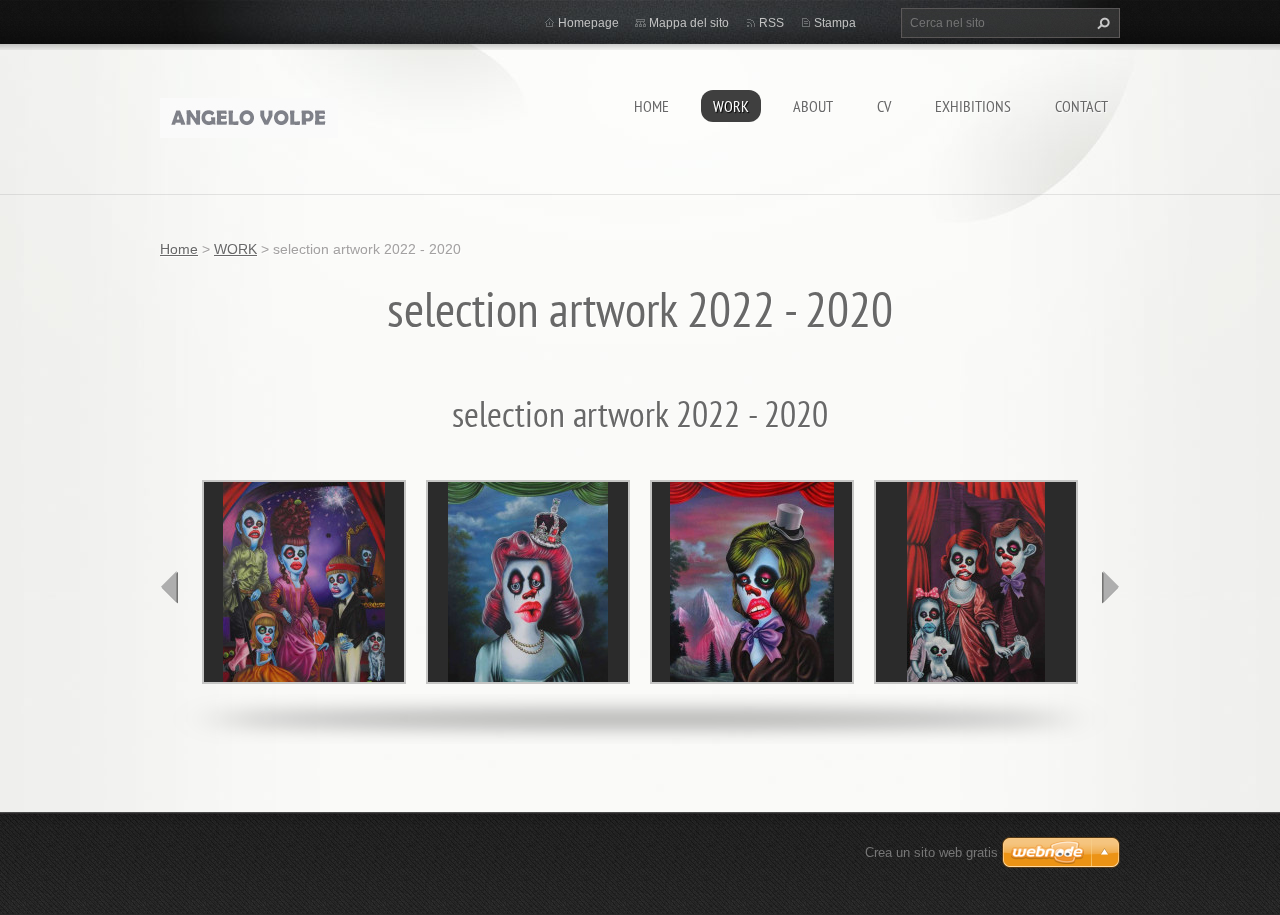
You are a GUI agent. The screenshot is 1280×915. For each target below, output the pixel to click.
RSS (771, 23)
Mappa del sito (689, 23)
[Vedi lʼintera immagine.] (304, 582)
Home (651, 106)
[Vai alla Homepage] (249, 113)
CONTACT (1081, 106)
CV (884, 106)
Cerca (1101, 23)
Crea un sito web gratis (931, 852)
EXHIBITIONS (973, 106)
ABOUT (813, 106)
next (1110, 587)
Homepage (588, 23)
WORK (731, 106)
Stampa (835, 23)
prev (170, 587)
